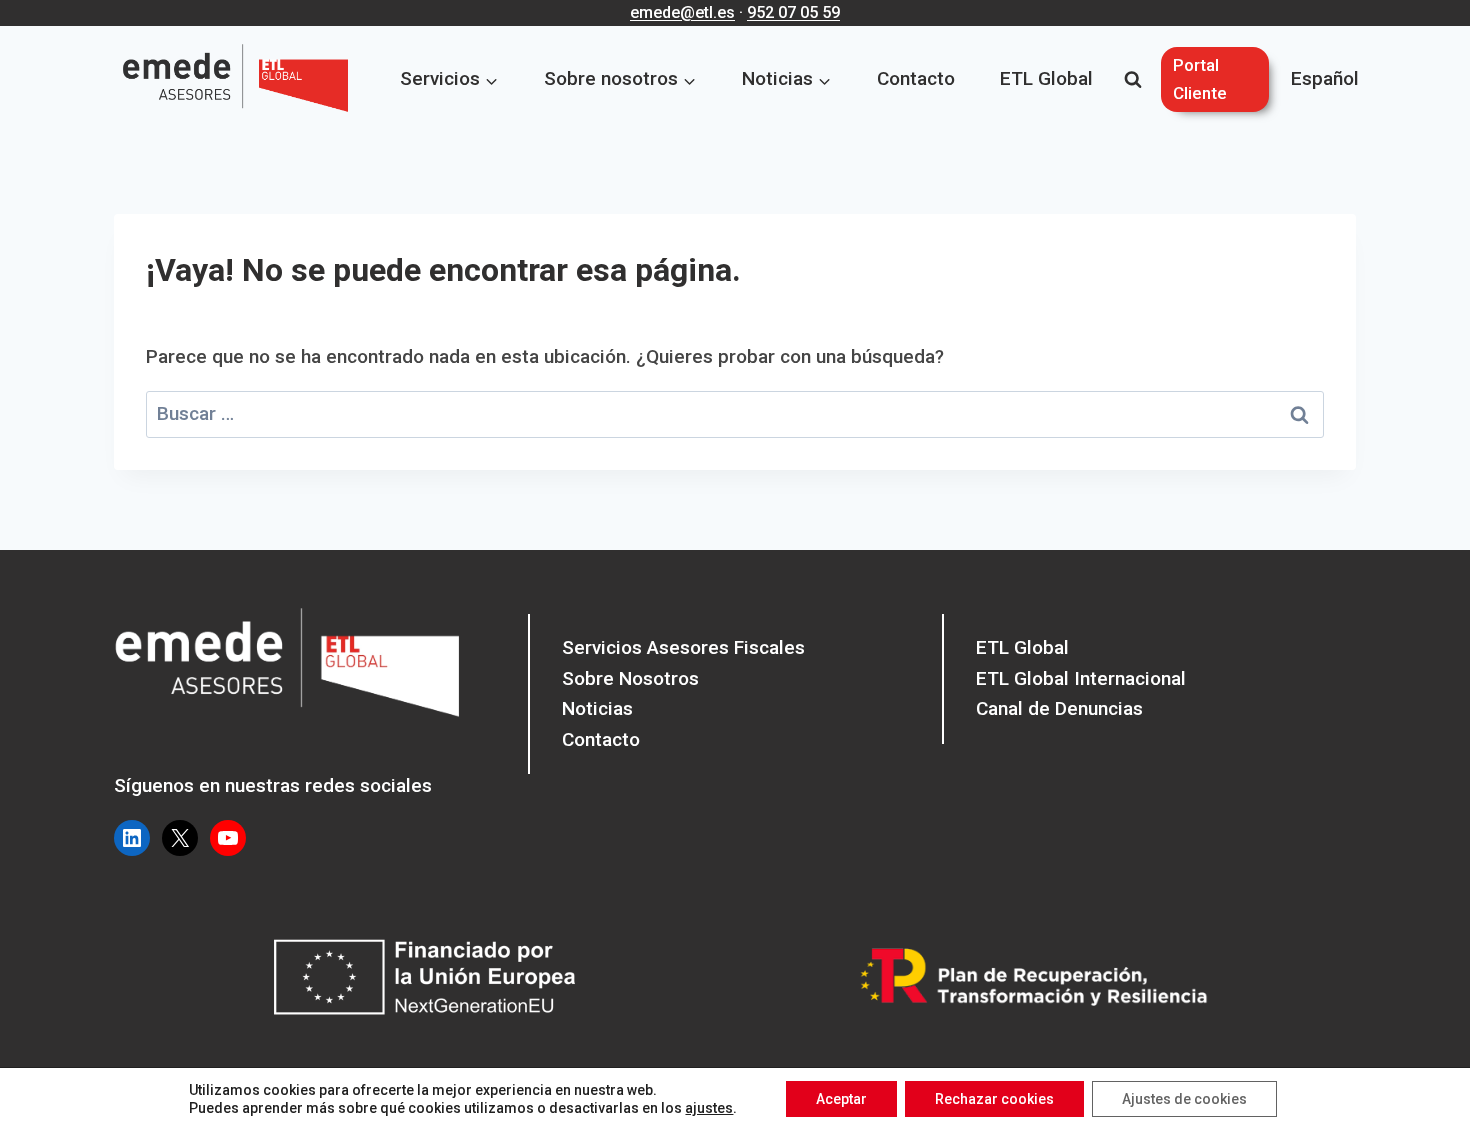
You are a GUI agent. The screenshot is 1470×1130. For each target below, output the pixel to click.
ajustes (709, 1108)
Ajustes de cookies (1184, 1099)
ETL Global (1046, 78)
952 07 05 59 (793, 12)
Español (1325, 78)
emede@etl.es (682, 12)
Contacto (916, 78)
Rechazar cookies (994, 1099)
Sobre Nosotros (630, 678)
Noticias (597, 708)
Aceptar (841, 1099)
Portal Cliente (1200, 78)
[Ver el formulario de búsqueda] (1133, 80)
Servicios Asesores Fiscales (683, 647)
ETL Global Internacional (1081, 678)
